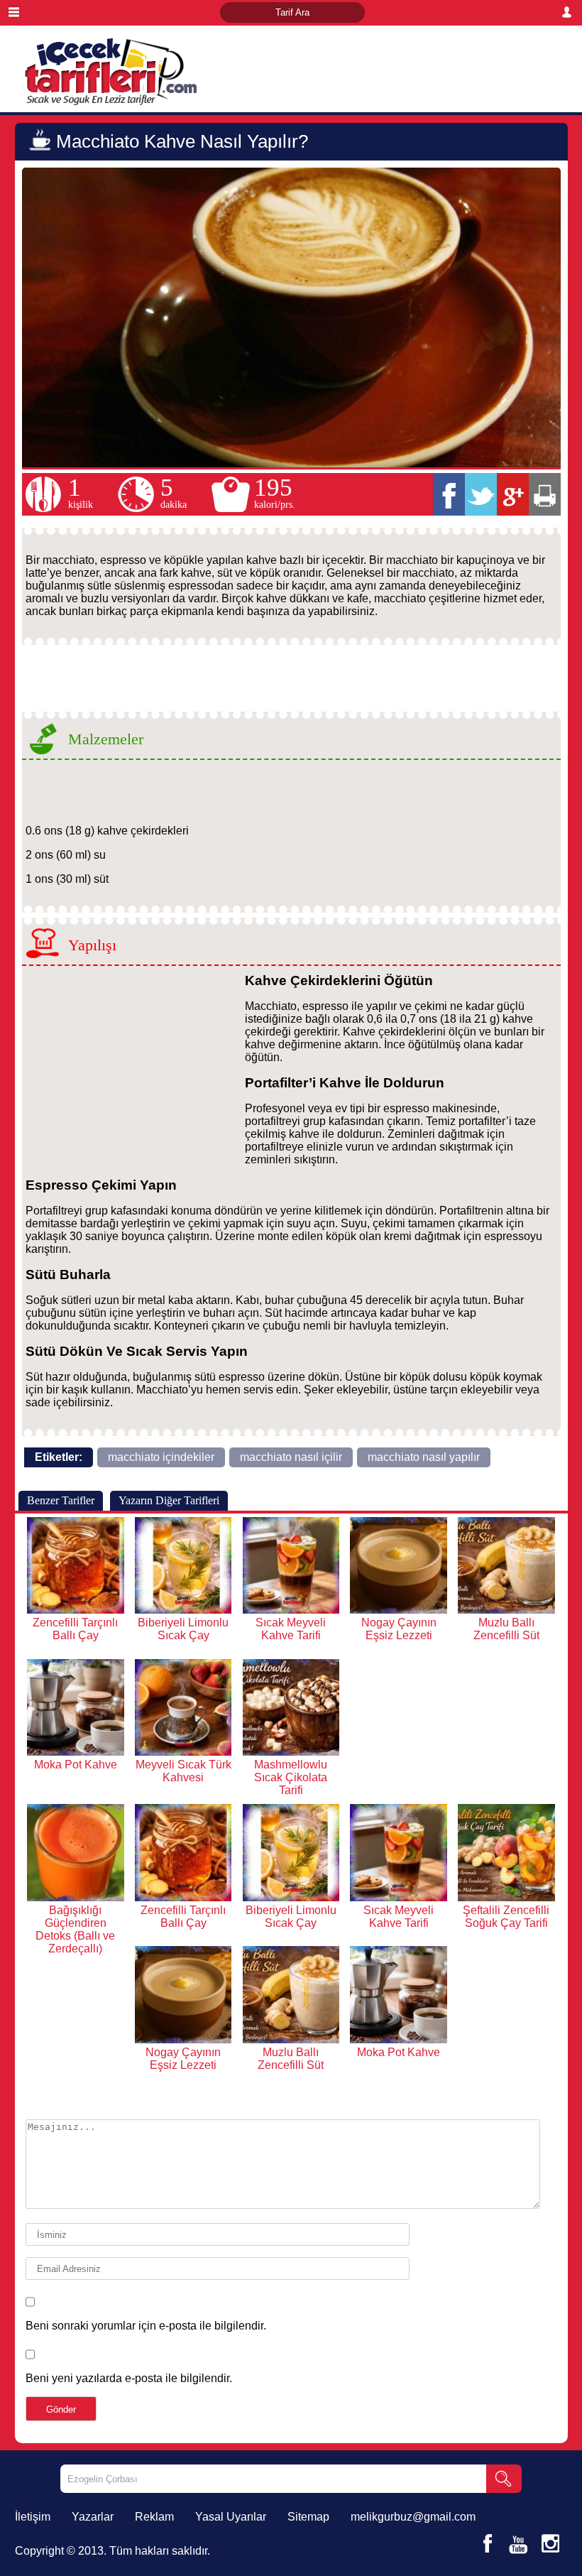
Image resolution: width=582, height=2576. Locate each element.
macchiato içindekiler (161, 1457)
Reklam (154, 2517)
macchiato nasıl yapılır (424, 1457)
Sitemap (308, 2517)
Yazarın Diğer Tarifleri (169, 1500)
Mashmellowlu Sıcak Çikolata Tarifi (291, 1777)
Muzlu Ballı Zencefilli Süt (506, 1629)
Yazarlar (93, 2517)
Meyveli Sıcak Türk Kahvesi (183, 1771)
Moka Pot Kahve (76, 1765)
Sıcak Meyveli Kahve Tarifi (291, 1629)
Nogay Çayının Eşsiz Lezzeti (399, 1629)
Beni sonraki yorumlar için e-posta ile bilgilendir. (146, 2326)
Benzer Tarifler (61, 1500)
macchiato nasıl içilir (291, 1457)
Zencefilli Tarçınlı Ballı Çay (75, 1629)
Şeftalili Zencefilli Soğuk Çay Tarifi (506, 1917)
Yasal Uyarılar (231, 2517)
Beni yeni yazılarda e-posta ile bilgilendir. (129, 2378)
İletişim (33, 2517)
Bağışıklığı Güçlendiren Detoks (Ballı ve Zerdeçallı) (75, 1929)
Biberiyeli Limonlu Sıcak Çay (183, 1629)
